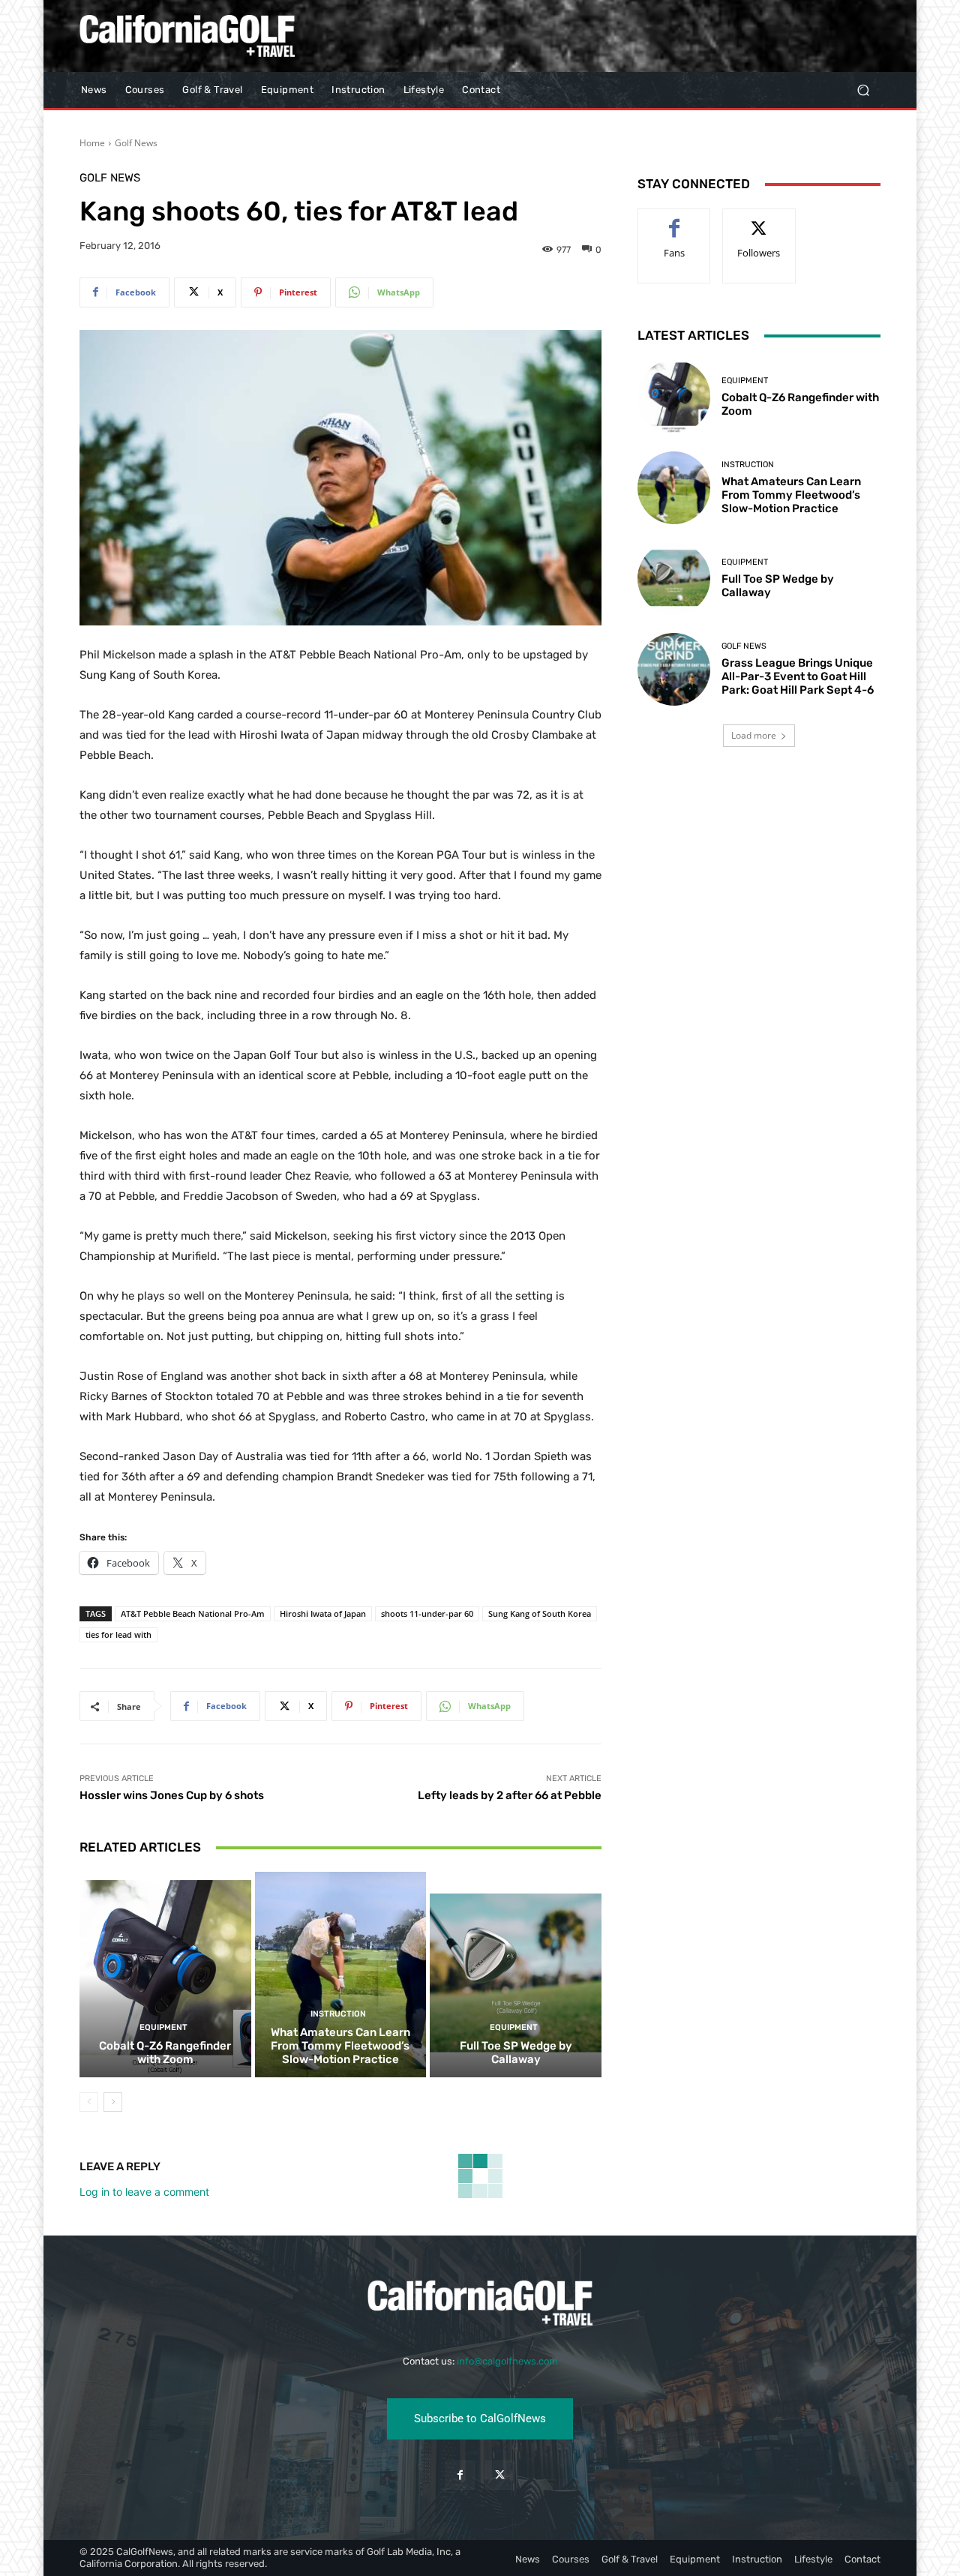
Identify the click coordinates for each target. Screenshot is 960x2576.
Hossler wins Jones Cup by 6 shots (172, 1795)
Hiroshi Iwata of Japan (323, 1613)
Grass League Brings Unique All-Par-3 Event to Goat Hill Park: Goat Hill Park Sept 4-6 (798, 676)
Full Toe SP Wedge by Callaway (516, 2053)
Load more (754, 735)
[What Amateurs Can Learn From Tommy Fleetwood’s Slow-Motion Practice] (341, 1975)
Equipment (163, 2027)
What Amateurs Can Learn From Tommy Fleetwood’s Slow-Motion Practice (340, 2046)
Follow (759, 220)
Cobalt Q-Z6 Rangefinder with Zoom (165, 2053)
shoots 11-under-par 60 (427, 1613)
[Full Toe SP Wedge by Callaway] (516, 1975)
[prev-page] (89, 2102)
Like (675, 220)
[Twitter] (500, 2475)
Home (92, 143)
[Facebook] (460, 2475)
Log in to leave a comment (144, 2192)
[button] (863, 90)
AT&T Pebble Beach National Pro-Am (193, 1613)
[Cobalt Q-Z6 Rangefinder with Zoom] (165, 1975)
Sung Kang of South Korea (540, 1613)
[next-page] (113, 2102)
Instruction (338, 2014)
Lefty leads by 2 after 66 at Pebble (510, 1795)
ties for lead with (118, 1634)
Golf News (136, 143)
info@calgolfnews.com (507, 2361)
